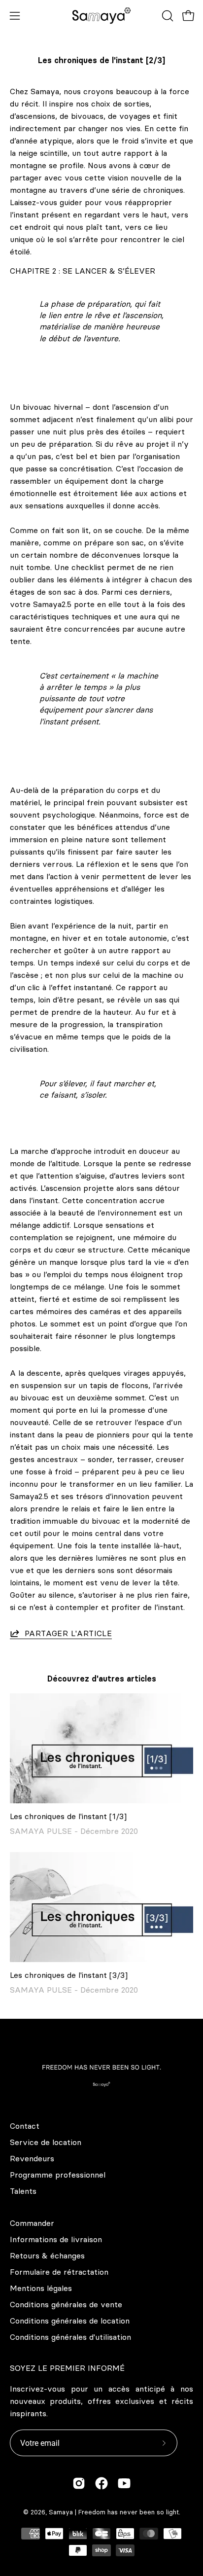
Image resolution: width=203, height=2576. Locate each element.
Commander (32, 2223)
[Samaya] (101, 16)
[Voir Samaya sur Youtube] (124, 2483)
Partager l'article (68, 1633)
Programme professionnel (58, 2175)
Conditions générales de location (70, 2321)
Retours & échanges (47, 2255)
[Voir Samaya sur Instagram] (79, 2483)
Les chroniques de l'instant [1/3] (68, 1816)
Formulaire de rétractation (59, 2272)
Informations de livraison (56, 2239)
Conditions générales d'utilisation (70, 2337)
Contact (25, 2126)
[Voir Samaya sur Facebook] (101, 2483)
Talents (23, 2191)
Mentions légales (41, 2288)
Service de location (46, 2142)
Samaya (61, 2512)
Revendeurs (32, 2158)
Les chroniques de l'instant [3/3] (69, 1975)
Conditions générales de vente (66, 2304)
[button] (167, 16)
